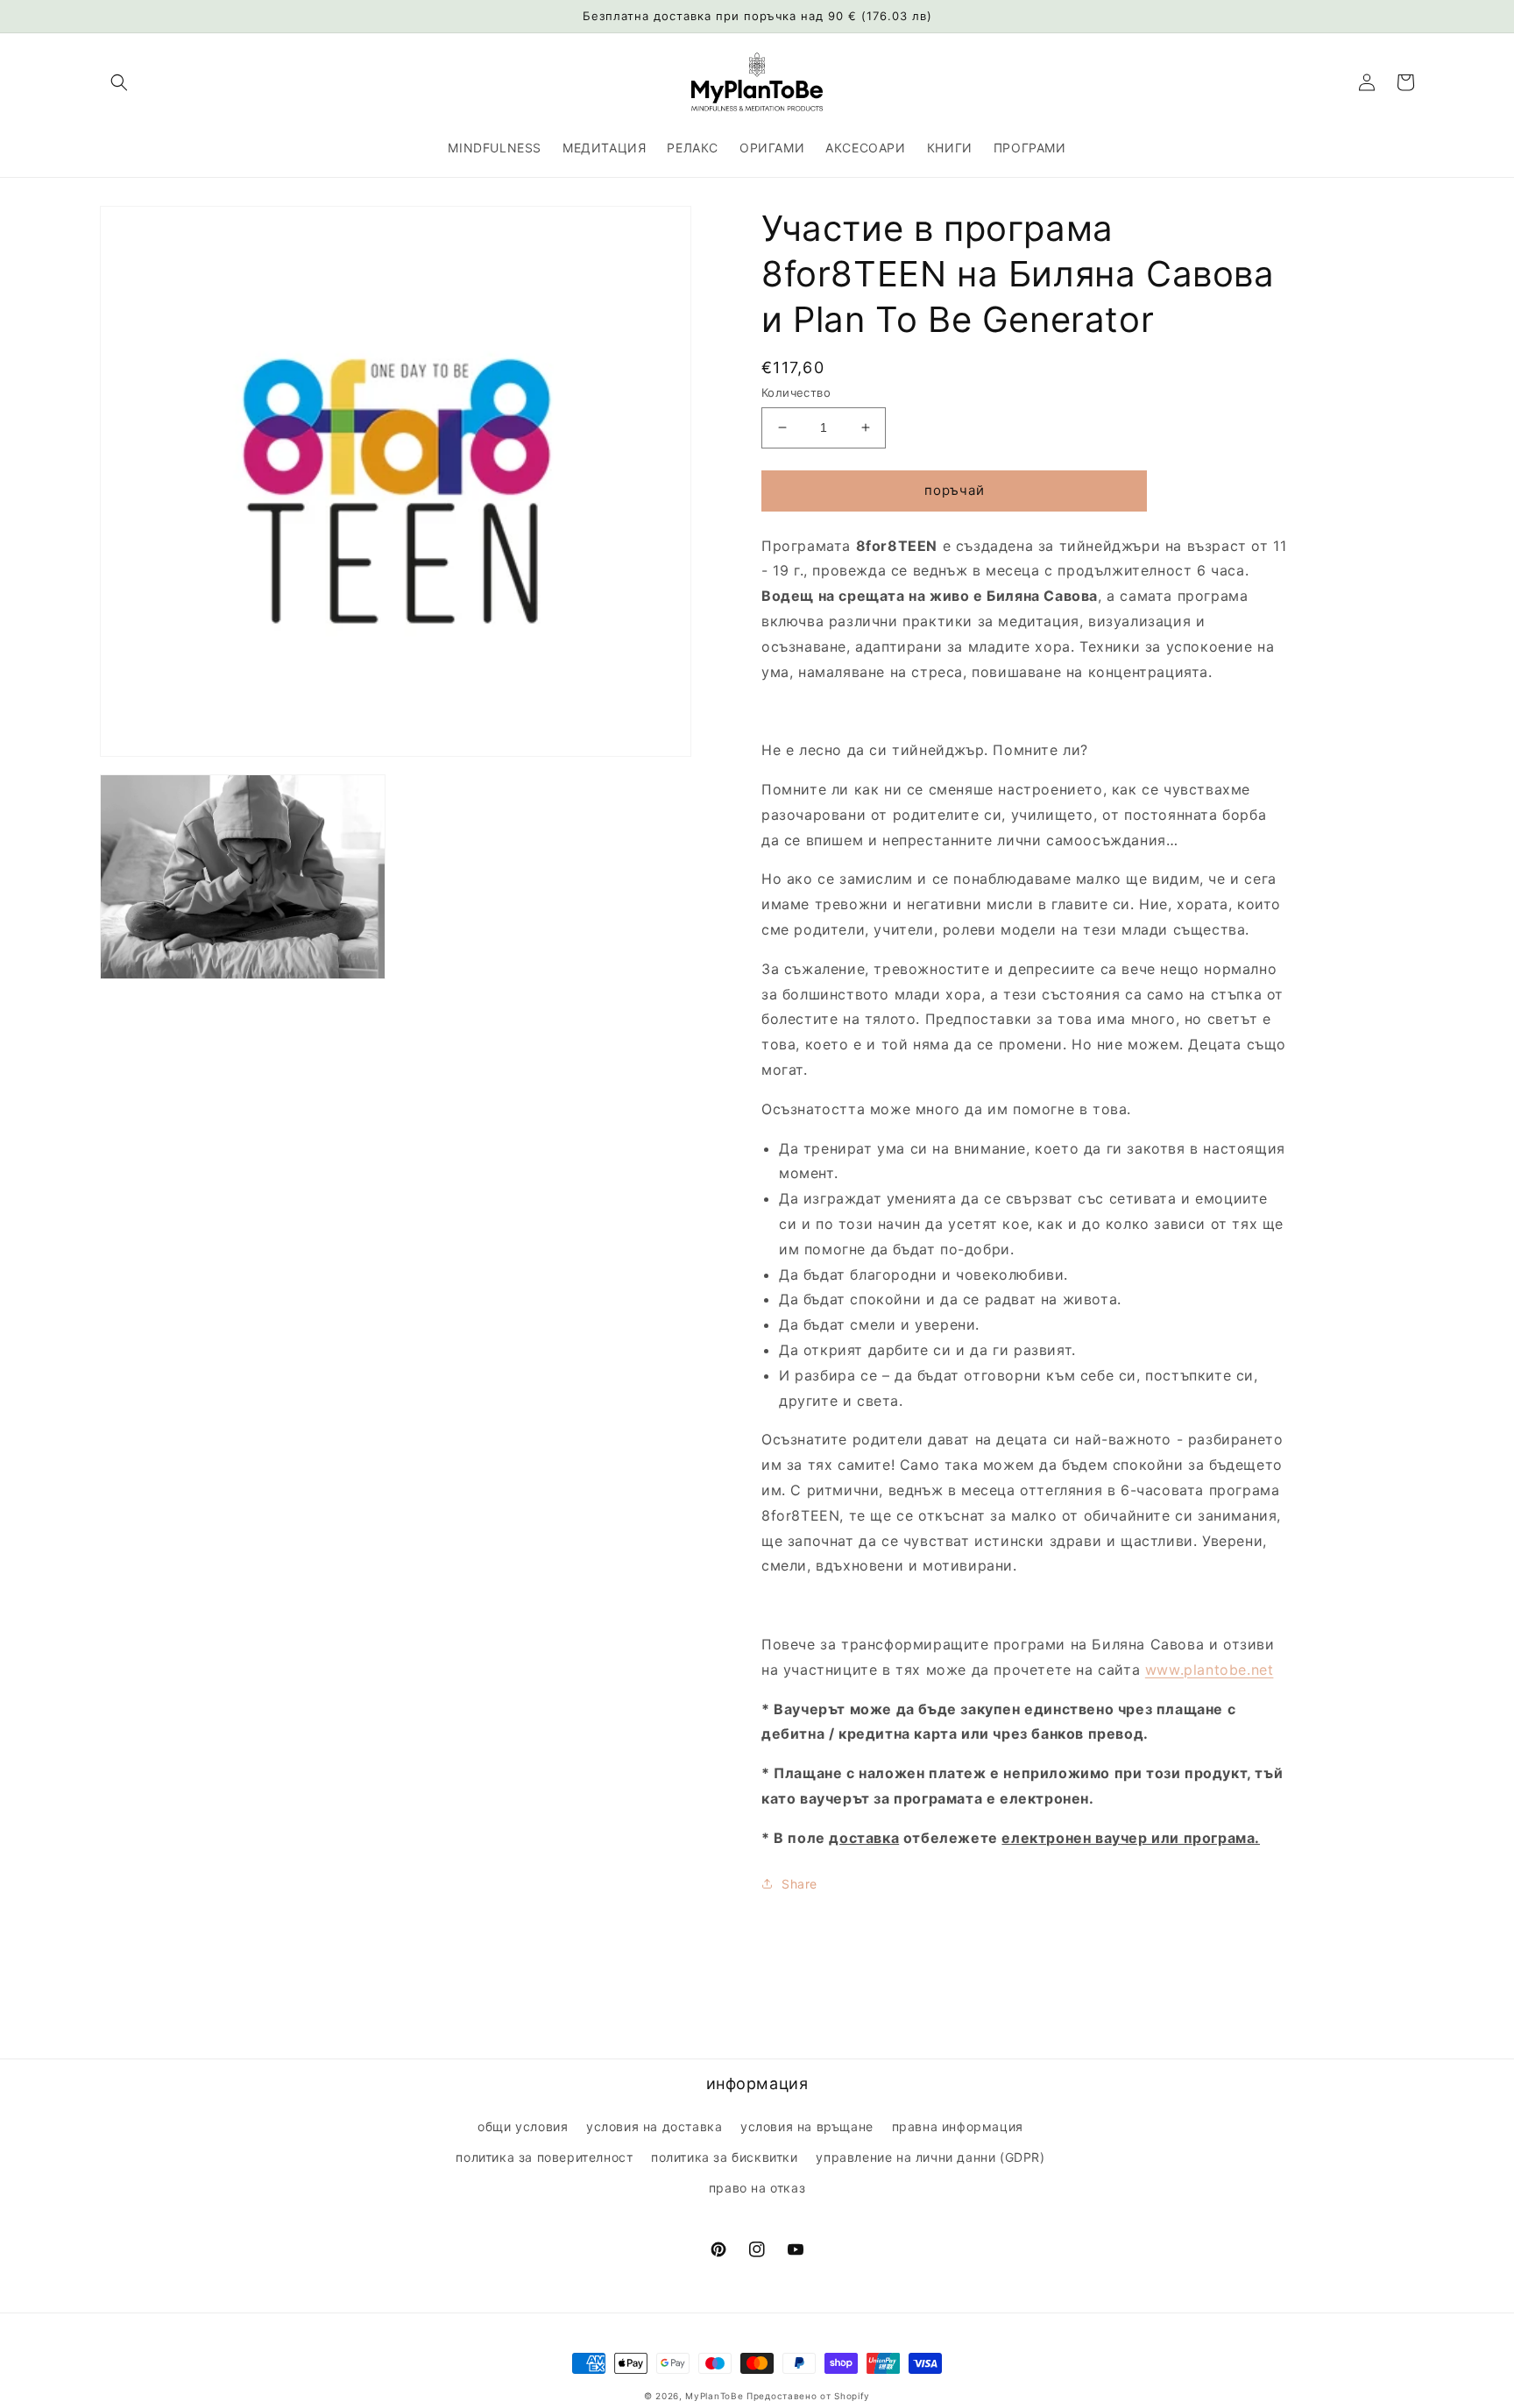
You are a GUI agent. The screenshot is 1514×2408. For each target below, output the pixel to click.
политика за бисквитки (725, 2157)
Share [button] (799, 1884)
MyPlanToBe (714, 2396)
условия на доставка (654, 2126)
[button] (119, 82)
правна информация (958, 2126)
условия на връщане (807, 2126)
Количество (796, 392)
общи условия (523, 2126)
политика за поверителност (544, 2157)
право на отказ (757, 2188)
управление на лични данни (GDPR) (930, 2157)
